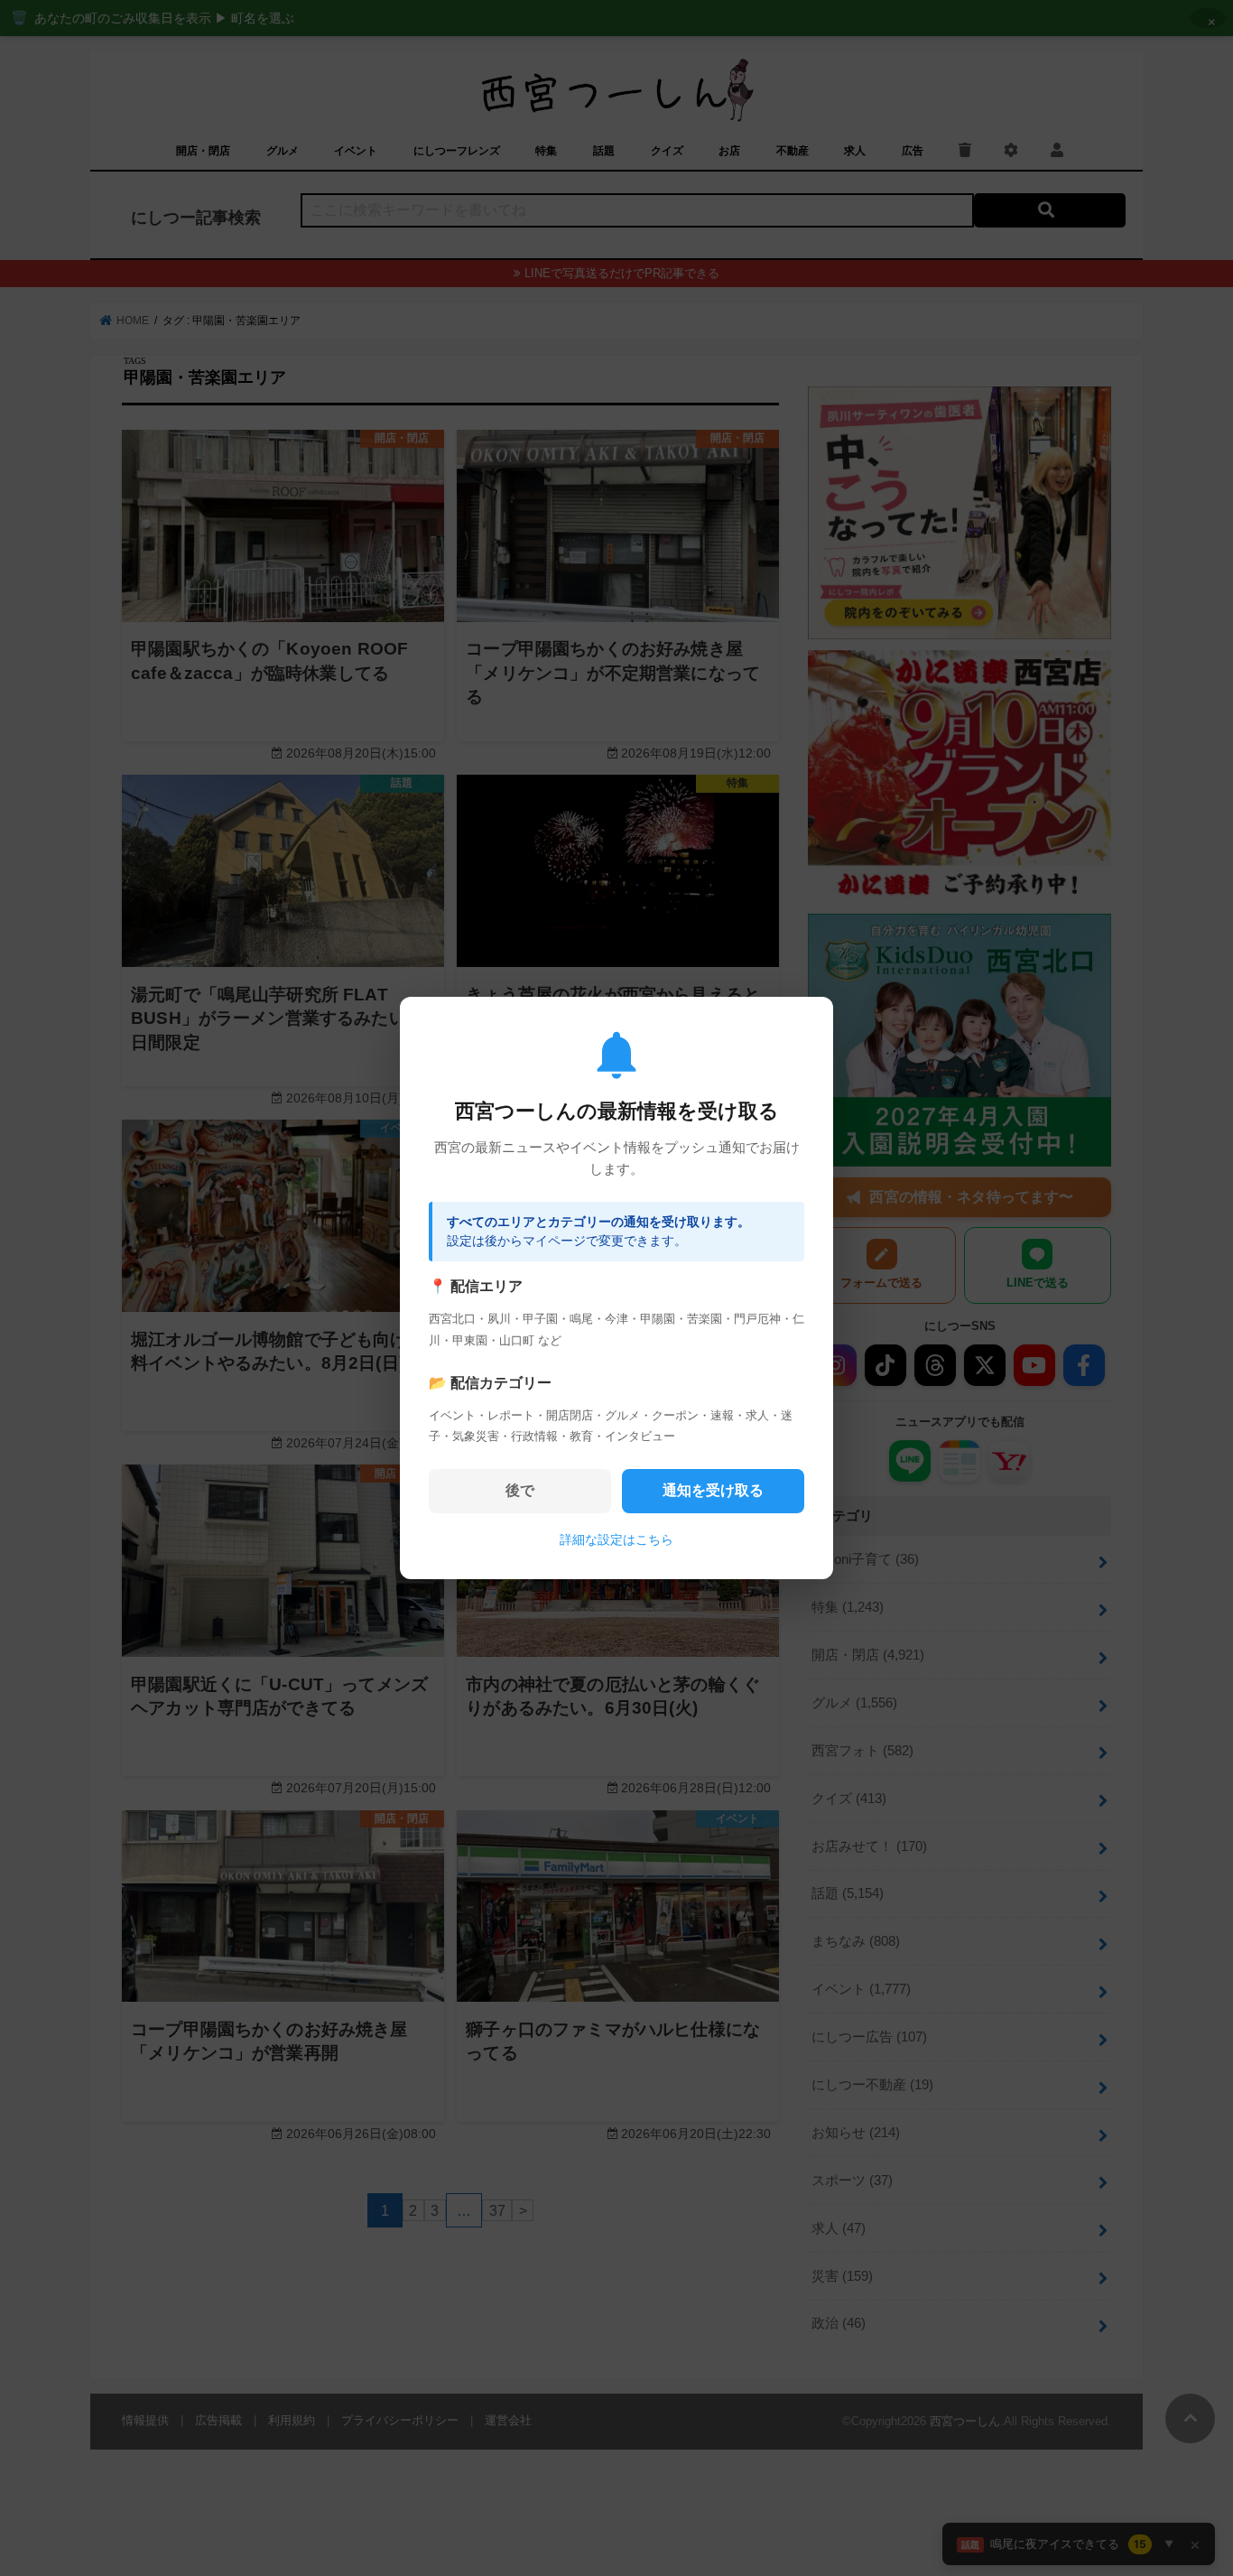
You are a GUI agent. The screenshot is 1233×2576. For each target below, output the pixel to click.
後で (520, 1490)
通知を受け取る (713, 1490)
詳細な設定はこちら (616, 1539)
